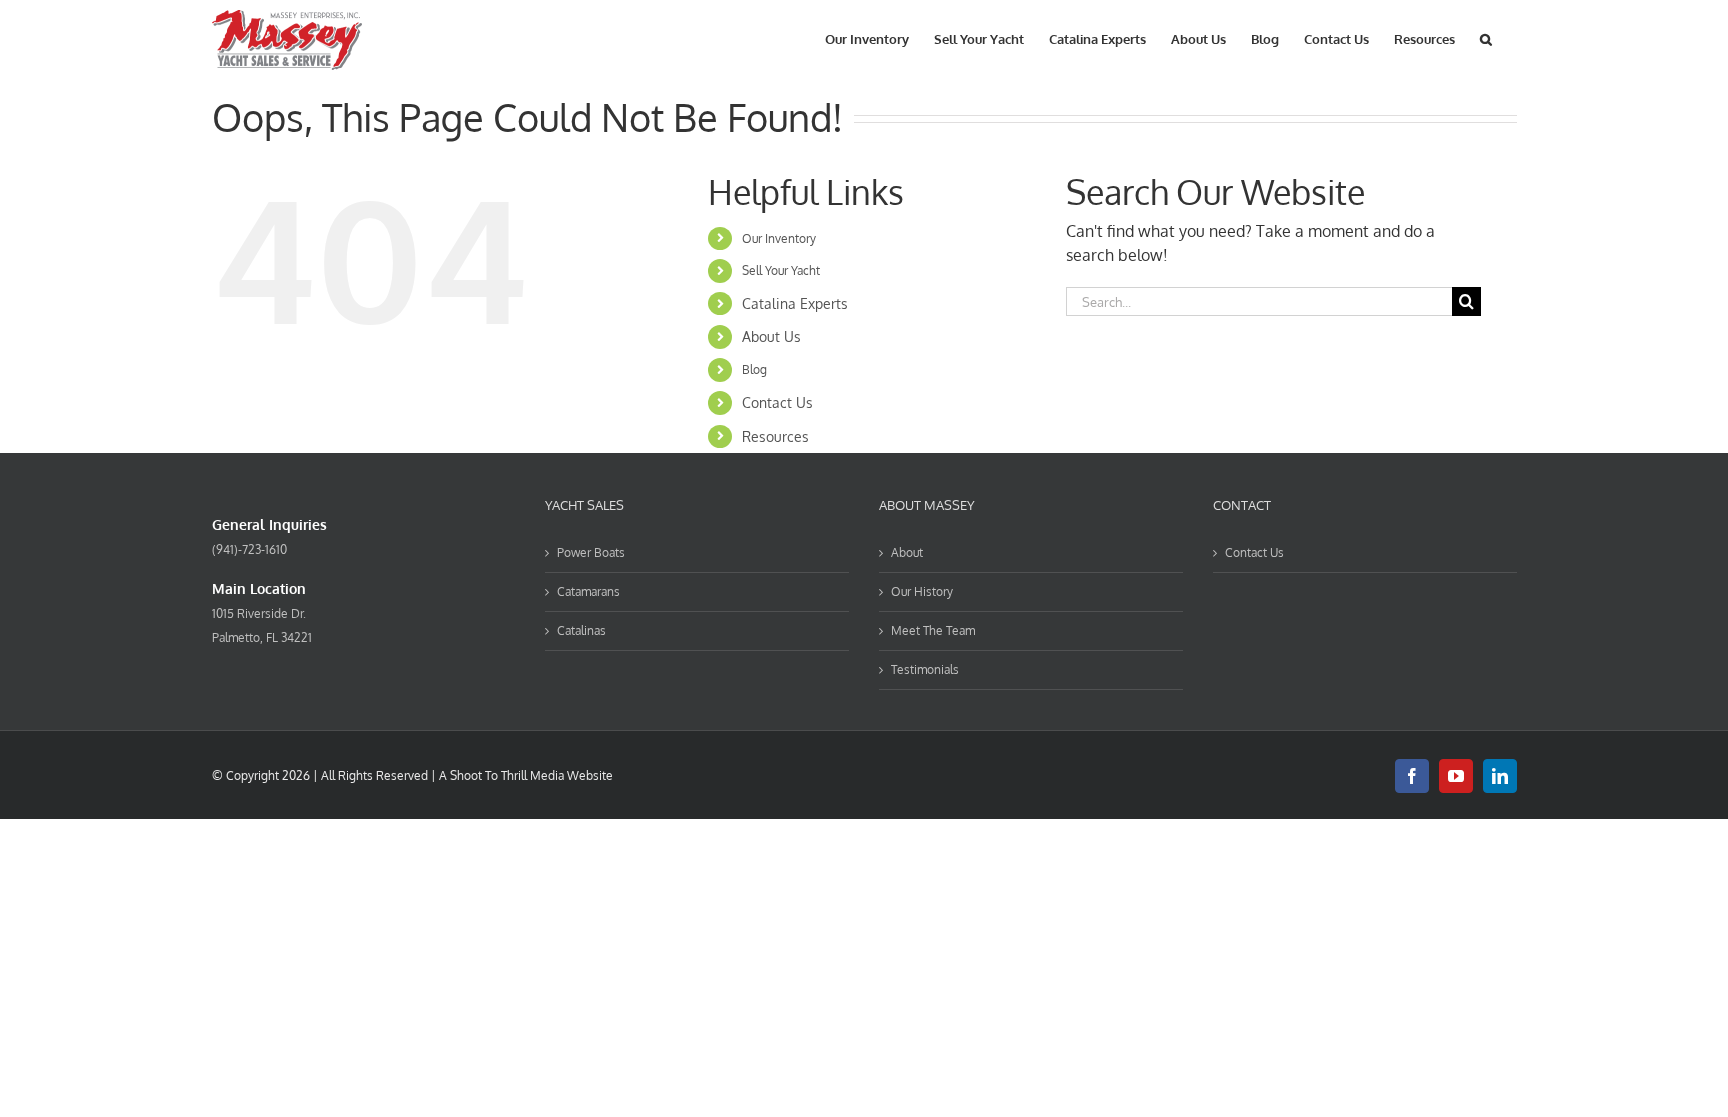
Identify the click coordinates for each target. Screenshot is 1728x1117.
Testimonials (925, 669)
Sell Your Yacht (781, 270)
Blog (754, 369)
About (907, 552)
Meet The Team (933, 630)
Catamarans (588, 591)
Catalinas (581, 630)
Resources (775, 436)
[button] (1486, 37)
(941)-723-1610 (249, 549)
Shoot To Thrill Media (507, 775)
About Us (771, 336)
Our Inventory (779, 238)
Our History (922, 591)
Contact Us (777, 402)
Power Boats (591, 552)
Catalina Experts (795, 303)
